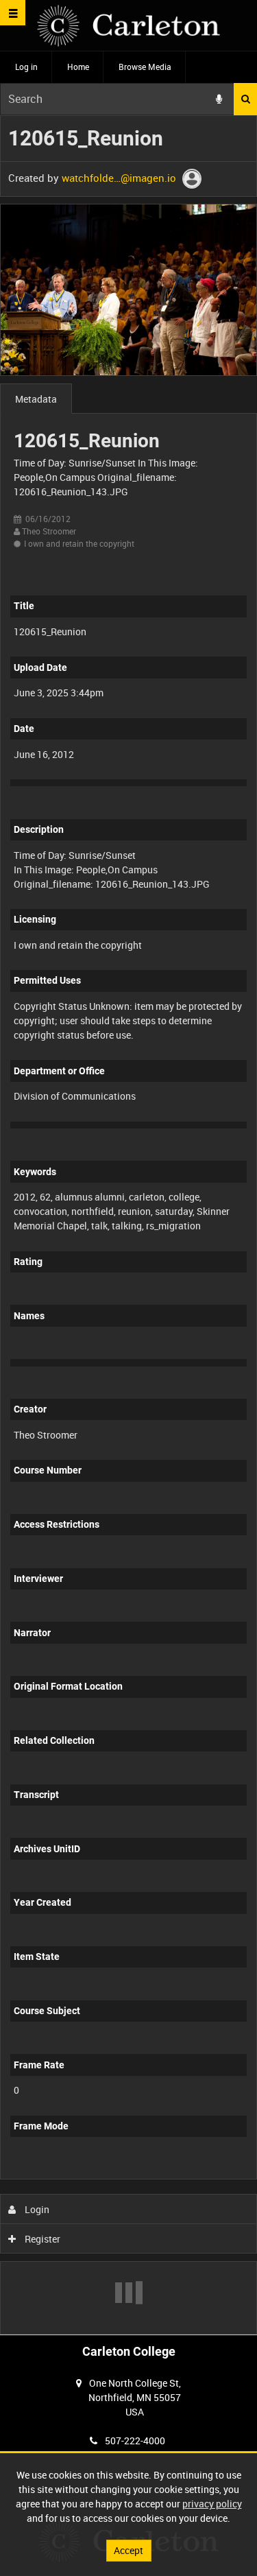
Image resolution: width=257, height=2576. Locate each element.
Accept (128, 2550)
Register (41, 2239)
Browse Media (145, 67)
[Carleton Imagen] (128, 26)
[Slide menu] (13, 13)
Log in (26, 67)
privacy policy (212, 2504)
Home (78, 67)
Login (36, 2209)
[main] (128, 1225)
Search (245, 99)
